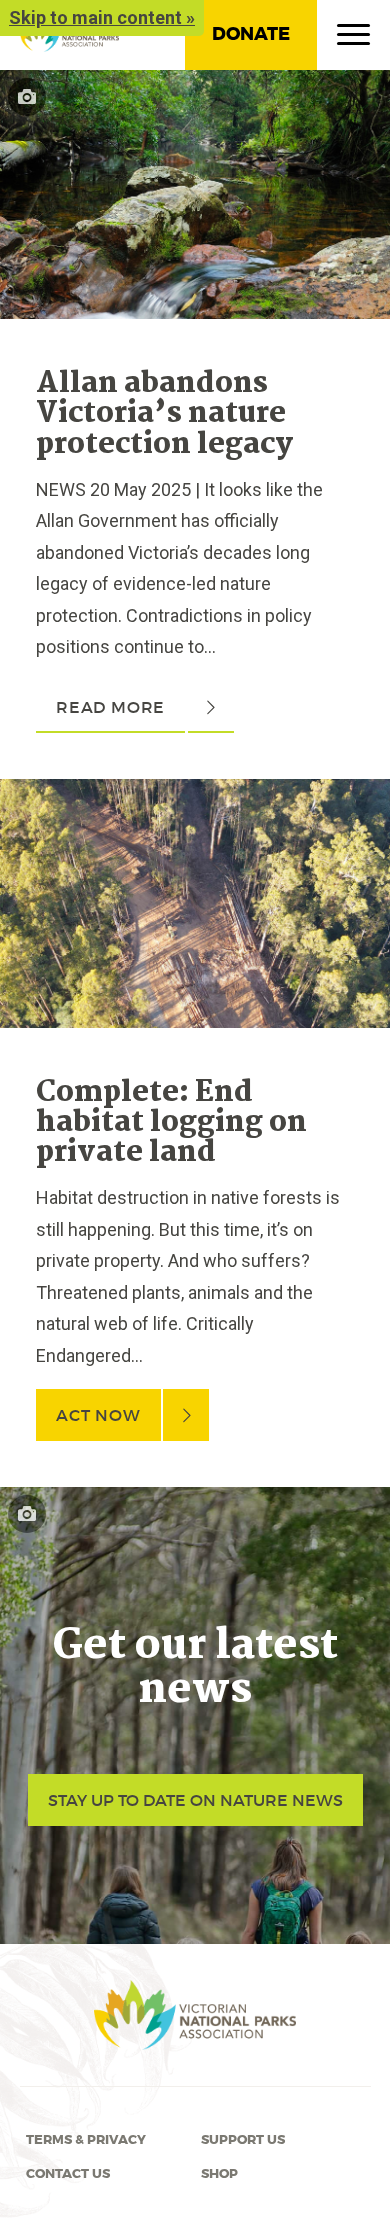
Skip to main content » (102, 17)
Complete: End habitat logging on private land (171, 1123)
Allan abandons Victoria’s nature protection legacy (164, 414)
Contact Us (68, 2174)
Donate (251, 34)
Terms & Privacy (86, 2140)
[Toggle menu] (353, 39)
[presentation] (195, 85)
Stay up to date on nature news (195, 1800)
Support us (243, 2140)
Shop (219, 2174)
